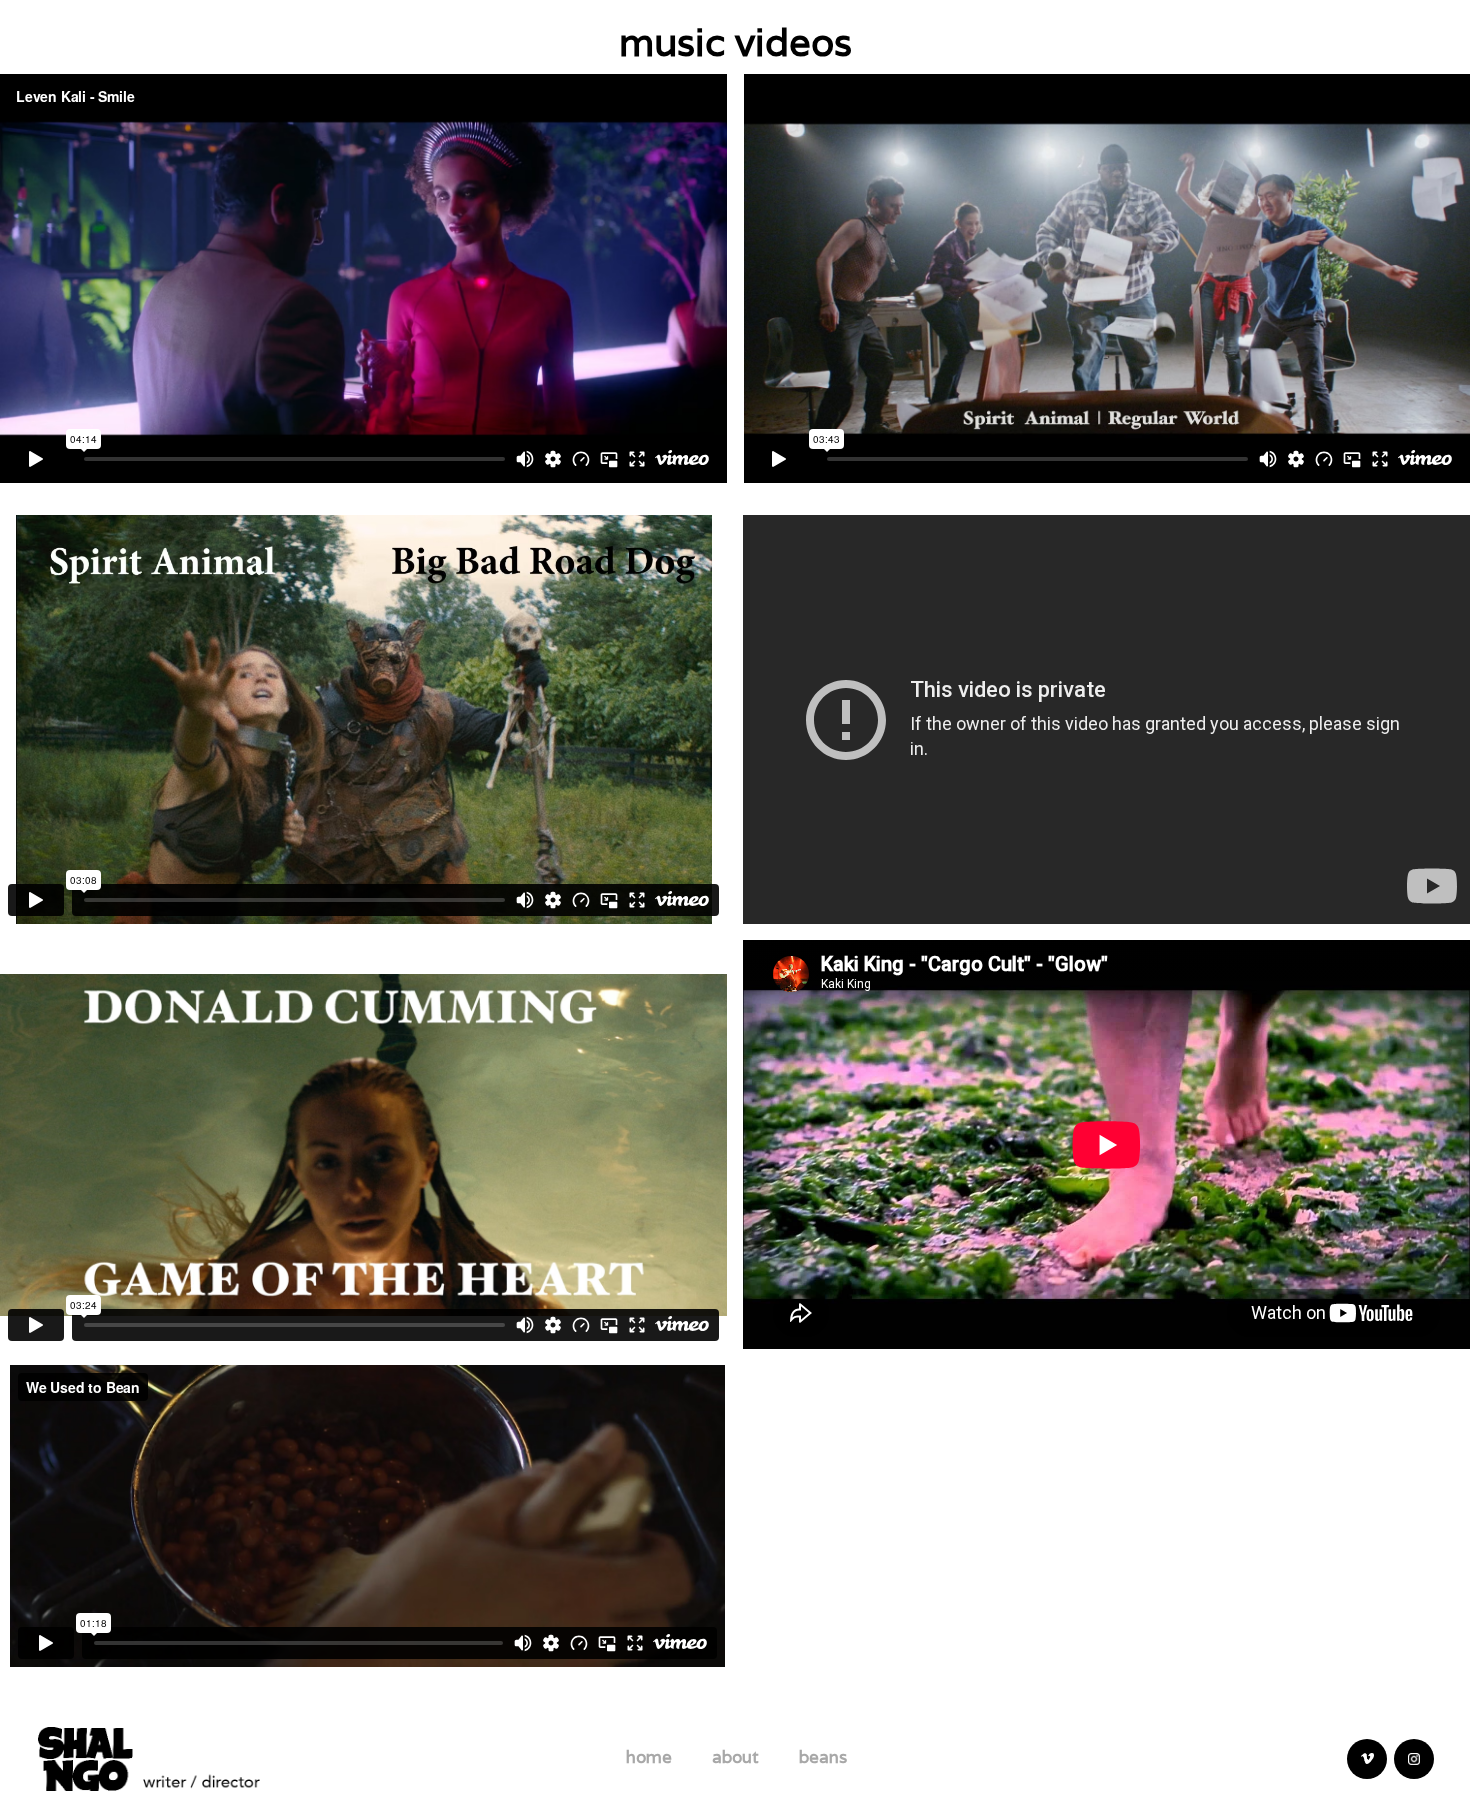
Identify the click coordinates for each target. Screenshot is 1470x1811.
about (735, 1757)
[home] (149, 1756)
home (649, 1757)
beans (823, 1757)
